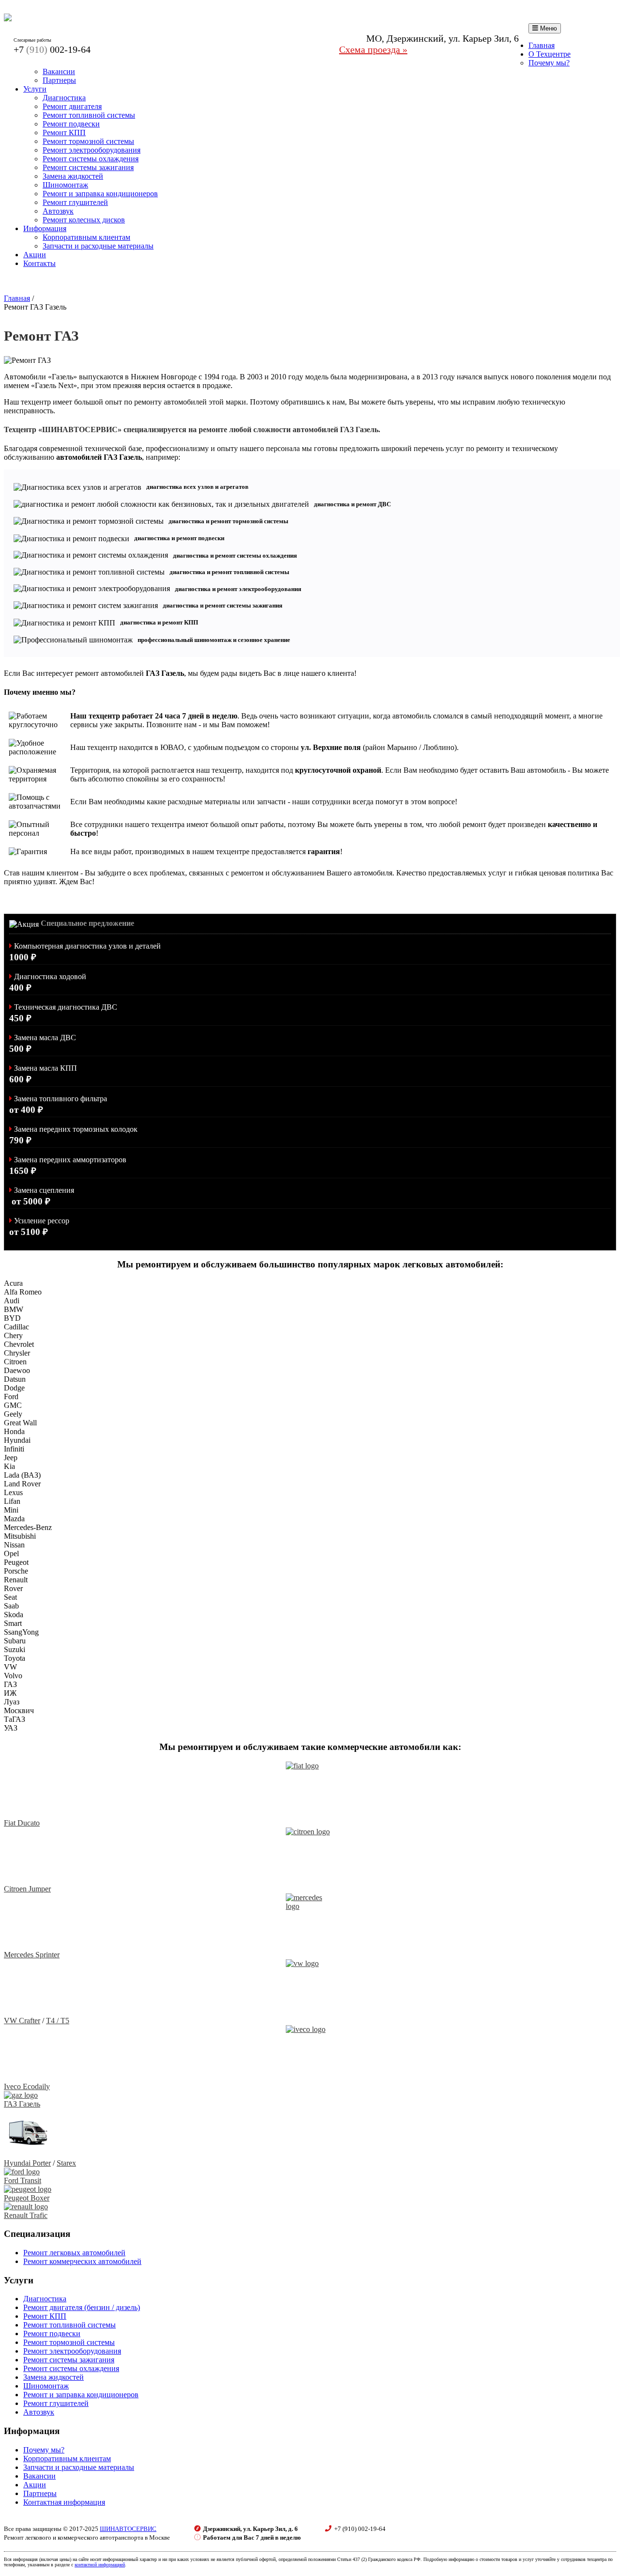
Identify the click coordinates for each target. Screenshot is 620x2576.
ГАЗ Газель (22, 2104)
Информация (45, 228)
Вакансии (59, 71)
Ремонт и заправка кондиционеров (100, 194)
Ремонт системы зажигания (88, 167)
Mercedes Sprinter (32, 1955)
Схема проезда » (373, 49)
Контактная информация (64, 2502)
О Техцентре (550, 54)
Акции (35, 255)
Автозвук (58, 211)
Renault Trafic (26, 2215)
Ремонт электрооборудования (92, 150)
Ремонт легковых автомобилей (74, 2253)
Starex (66, 2163)
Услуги (35, 89)
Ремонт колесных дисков (84, 220)
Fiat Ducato (22, 1823)
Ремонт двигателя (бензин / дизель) (82, 2307)
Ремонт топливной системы (89, 115)
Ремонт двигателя (72, 106)
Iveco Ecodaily (27, 2086)
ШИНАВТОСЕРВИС (128, 2529)
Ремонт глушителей (75, 202)
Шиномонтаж (65, 185)
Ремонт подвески (71, 124)
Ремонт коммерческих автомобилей (82, 2261)
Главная (542, 45)
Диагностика (64, 98)
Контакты (39, 263)
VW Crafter (22, 2021)
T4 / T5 (58, 2021)
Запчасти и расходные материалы (98, 246)
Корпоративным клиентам (86, 237)
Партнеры (59, 80)
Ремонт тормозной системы (88, 141)
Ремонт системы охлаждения (91, 159)
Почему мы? (549, 63)
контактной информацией (100, 2565)
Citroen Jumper (27, 1889)
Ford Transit (23, 2180)
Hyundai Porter (27, 2163)
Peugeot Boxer (27, 2198)
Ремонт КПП (64, 133)
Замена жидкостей (73, 176)
